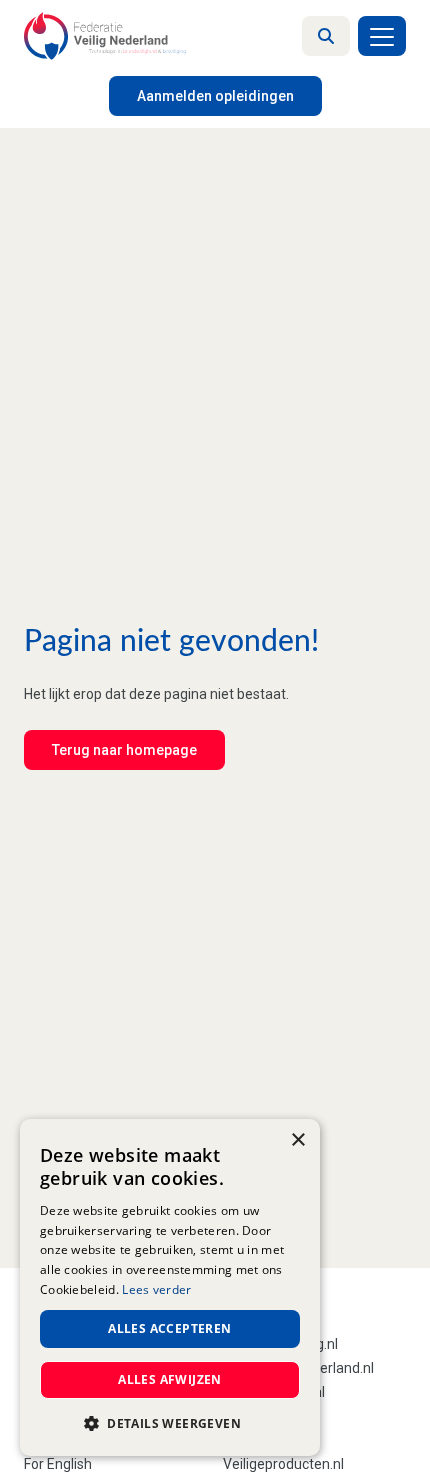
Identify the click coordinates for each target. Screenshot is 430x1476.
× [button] (297, 1140)
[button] (170, 1424)
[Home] (105, 36)
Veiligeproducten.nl (283, 1464)
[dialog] (170, 1287)
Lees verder (156, 1289)
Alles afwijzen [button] (170, 1379)
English (69, 1464)
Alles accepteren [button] (169, 1328)
